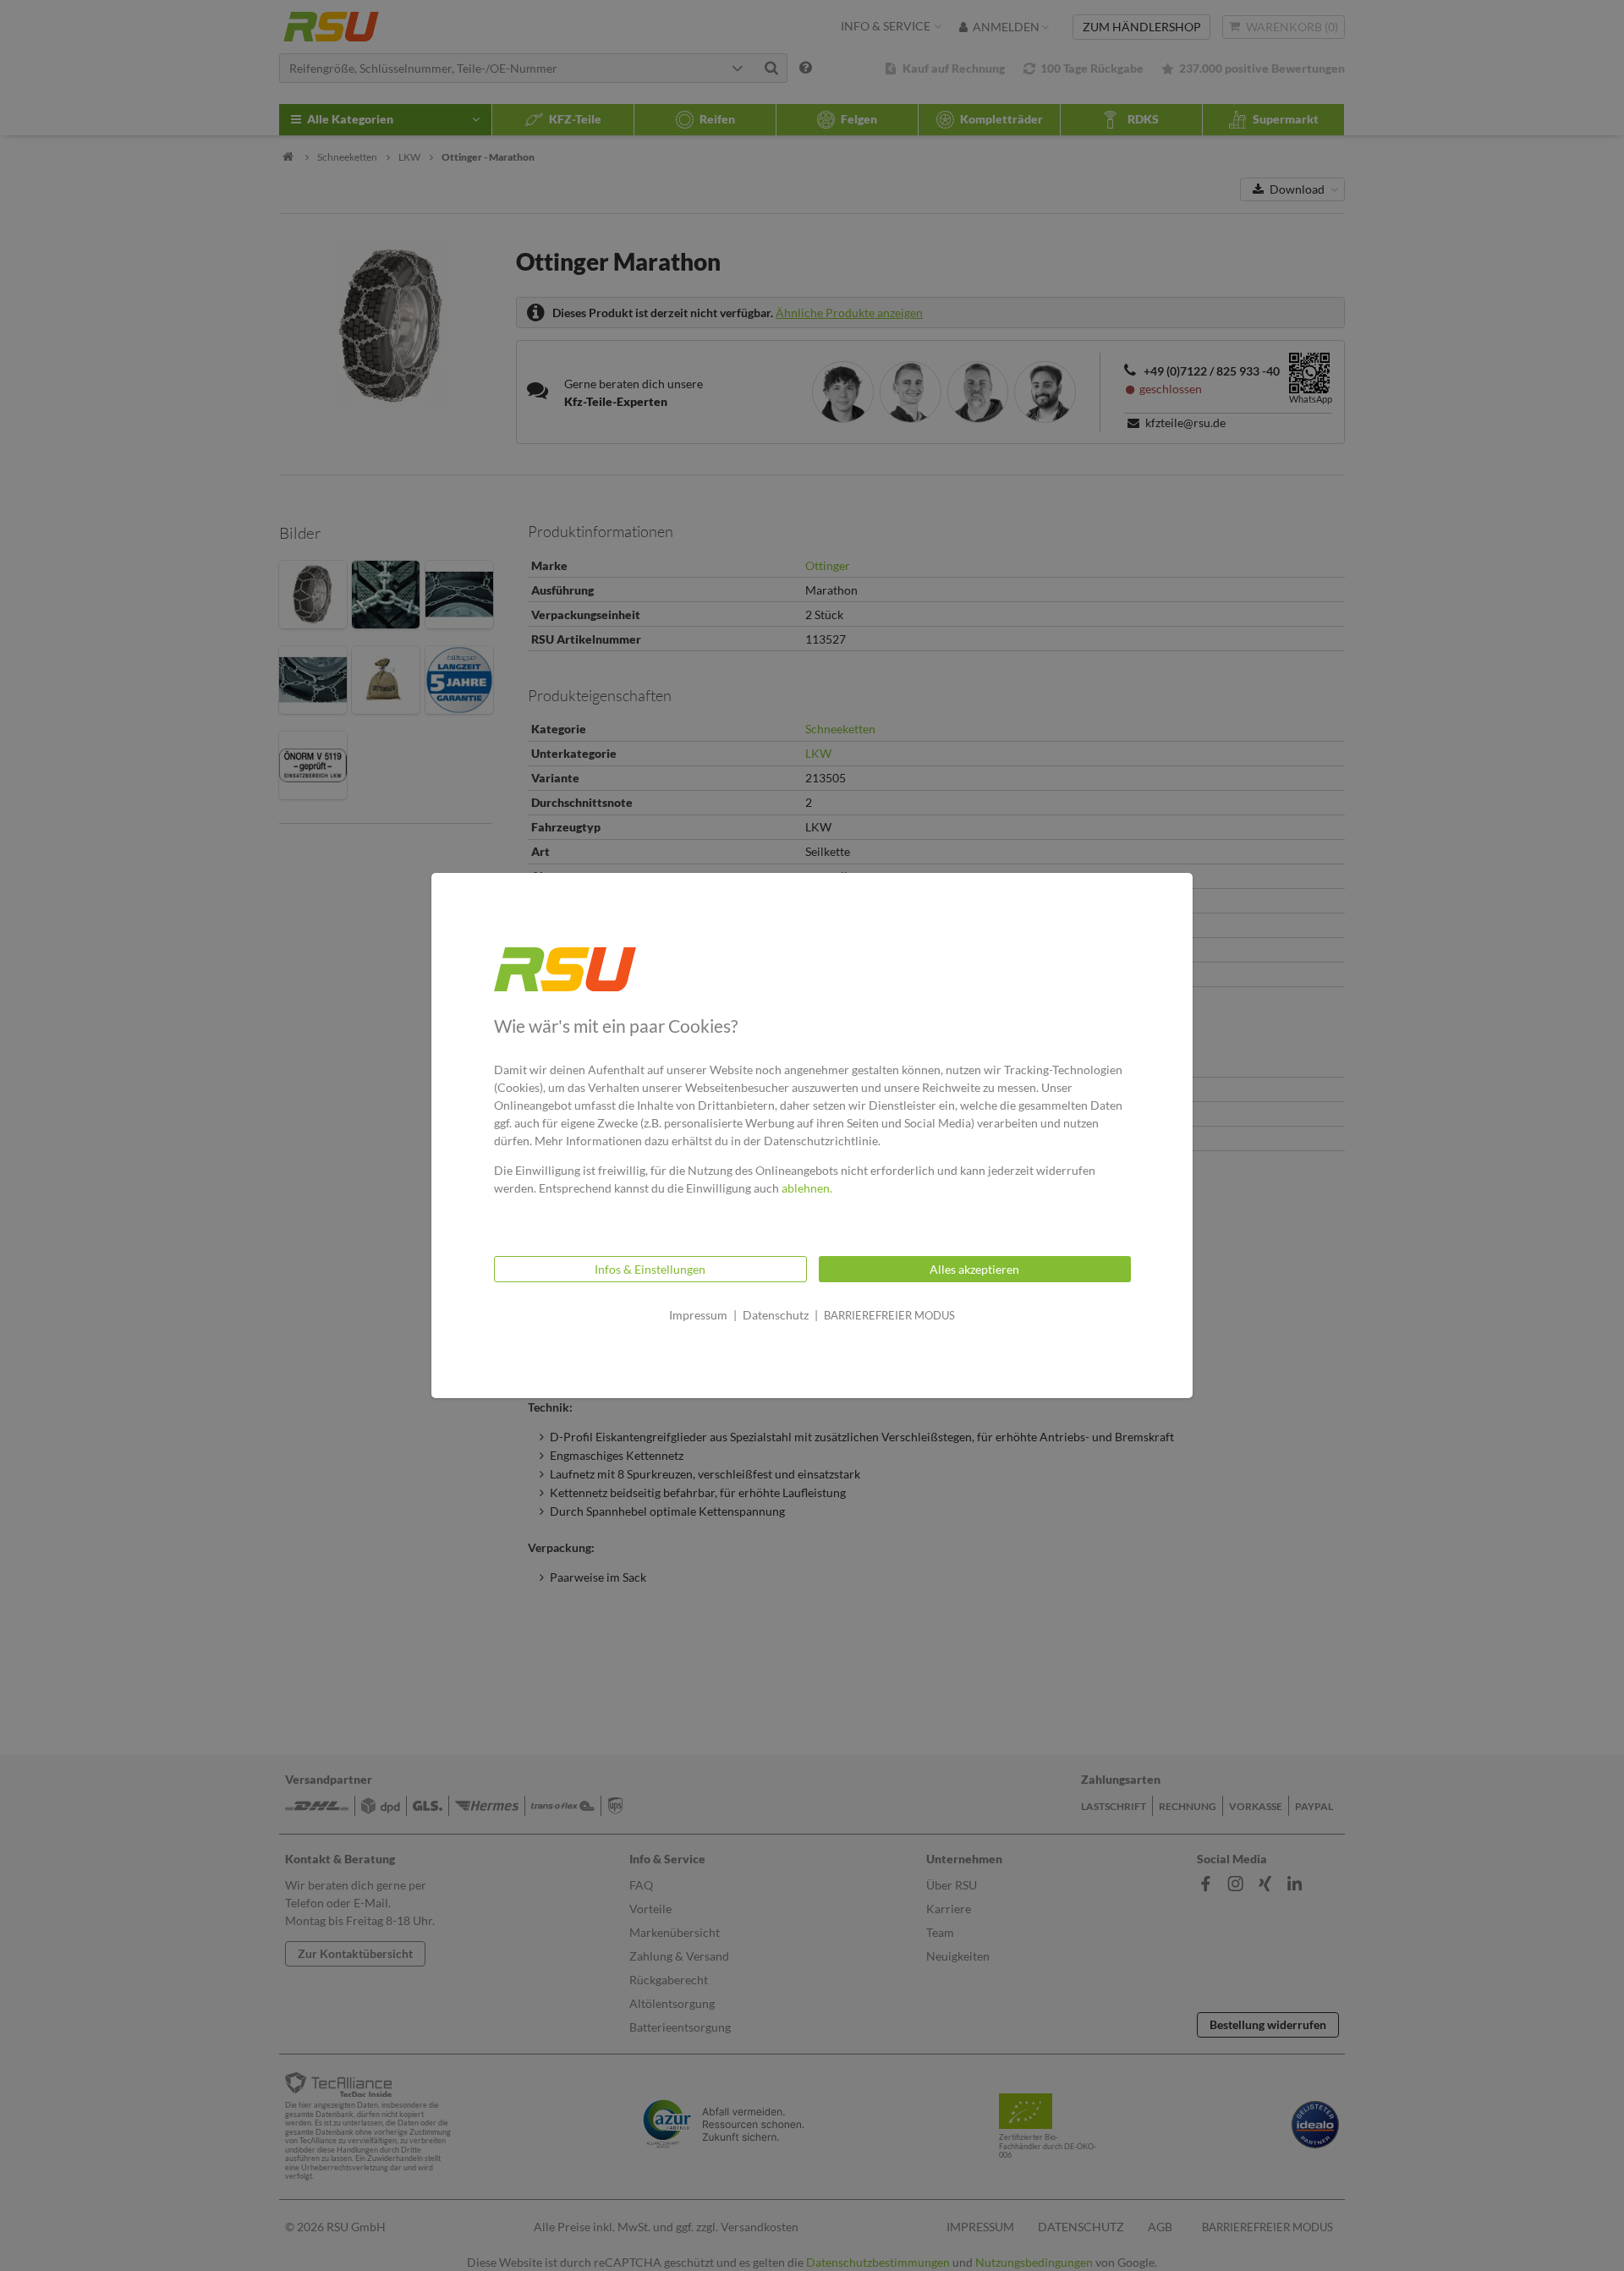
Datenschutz (776, 1315)
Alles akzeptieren (974, 1269)
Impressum (698, 1315)
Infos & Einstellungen (650, 1269)
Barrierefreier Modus (889, 1315)
